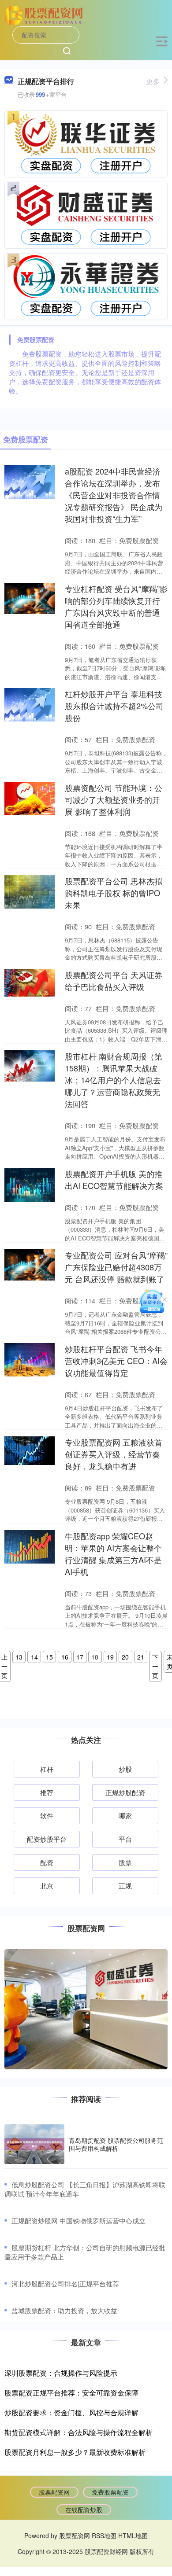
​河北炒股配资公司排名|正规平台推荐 (65, 2283)
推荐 (47, 1792)
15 (49, 1657)
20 (125, 1657)
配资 (47, 1862)
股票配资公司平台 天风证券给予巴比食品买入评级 (114, 981)
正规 (125, 1886)
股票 (125, 1862)
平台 (125, 1839)
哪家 (125, 1816)
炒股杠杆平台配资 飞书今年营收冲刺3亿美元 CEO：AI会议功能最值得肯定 (116, 1361)
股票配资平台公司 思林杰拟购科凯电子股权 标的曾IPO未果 (114, 893)
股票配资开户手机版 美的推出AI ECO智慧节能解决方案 (114, 1179)
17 (80, 1657)
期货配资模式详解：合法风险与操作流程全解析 (79, 2432)
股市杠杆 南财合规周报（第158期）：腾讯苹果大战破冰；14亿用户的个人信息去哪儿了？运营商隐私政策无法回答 (114, 1080)
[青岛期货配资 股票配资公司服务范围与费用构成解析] (34, 2144)
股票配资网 (54, 2492)
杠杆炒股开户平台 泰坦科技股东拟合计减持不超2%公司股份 (114, 706)
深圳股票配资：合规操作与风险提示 (61, 2373)
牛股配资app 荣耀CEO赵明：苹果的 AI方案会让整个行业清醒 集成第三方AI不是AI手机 (113, 1554)
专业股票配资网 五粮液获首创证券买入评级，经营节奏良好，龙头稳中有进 (114, 1454)
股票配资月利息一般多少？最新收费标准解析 (75, 2452)
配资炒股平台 (47, 1839)
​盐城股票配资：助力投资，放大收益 (64, 2310)
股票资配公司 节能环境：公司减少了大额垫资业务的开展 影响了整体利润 (114, 799)
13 (19, 1657)
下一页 (155, 1666)
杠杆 (47, 1769)
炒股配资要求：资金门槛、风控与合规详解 (71, 2412)
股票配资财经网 (106, 2551)
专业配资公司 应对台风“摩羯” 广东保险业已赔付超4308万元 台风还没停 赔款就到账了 (116, 1267)
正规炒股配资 (125, 1792)
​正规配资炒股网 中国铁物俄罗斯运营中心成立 (79, 2221)
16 (65, 1657)
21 (141, 1657)
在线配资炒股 (84, 2510)
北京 (47, 1886)
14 (34, 1657)
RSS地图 (104, 2536)
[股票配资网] (45, 15)
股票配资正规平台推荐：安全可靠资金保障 (71, 2393)
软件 (47, 1816)
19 (110, 1657)
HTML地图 (133, 2536)
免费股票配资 (110, 2492)
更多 (153, 81)
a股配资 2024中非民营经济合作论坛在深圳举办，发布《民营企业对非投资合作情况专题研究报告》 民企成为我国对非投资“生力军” (114, 495)
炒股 (125, 1769)
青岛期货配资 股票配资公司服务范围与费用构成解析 (116, 2144)
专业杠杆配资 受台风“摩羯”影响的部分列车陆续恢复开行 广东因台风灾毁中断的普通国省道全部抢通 (116, 606)
